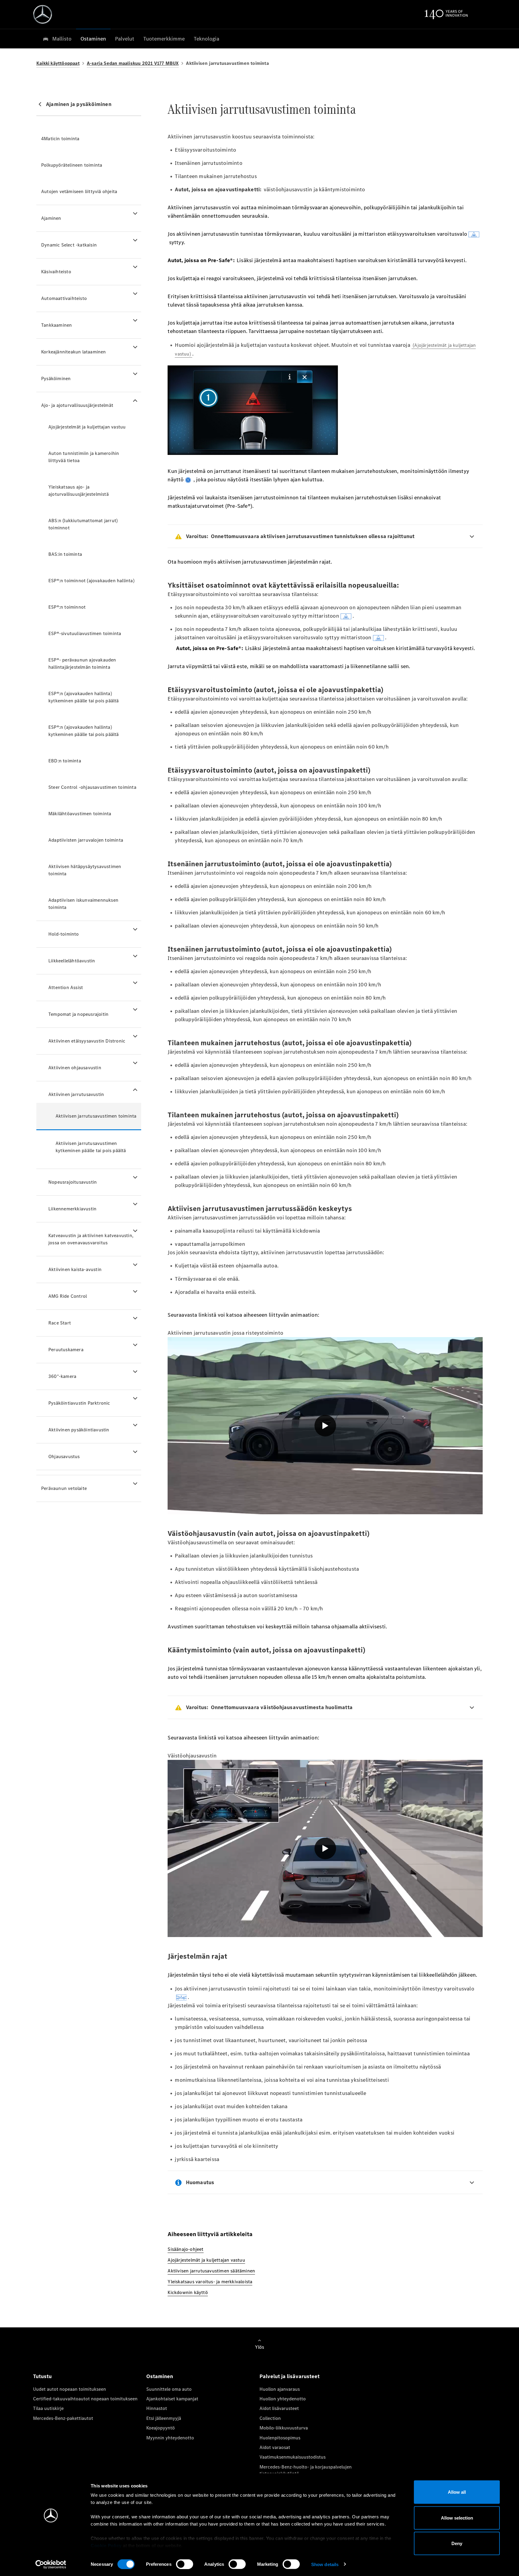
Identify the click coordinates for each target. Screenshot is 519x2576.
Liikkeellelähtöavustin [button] (72, 961)
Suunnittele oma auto (169, 2389)
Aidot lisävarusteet (279, 2408)
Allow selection (457, 2518)
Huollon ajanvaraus (280, 2389)
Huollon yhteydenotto (283, 2399)
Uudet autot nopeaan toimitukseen (70, 2389)
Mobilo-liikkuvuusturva (284, 2428)
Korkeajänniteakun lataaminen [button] (74, 352)
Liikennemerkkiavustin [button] (72, 1209)
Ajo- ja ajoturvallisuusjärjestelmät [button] (77, 405)
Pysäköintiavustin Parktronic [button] (79, 1403)
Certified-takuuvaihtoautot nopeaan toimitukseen (85, 2399)
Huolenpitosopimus (280, 2438)
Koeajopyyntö (161, 2428)
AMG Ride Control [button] (68, 1296)
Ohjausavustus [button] (64, 1456)
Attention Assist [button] (66, 987)
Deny (457, 2543)
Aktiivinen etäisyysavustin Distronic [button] (87, 1041)
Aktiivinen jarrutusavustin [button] (76, 1094)
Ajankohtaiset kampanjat (172, 2399)
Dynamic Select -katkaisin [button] (69, 245)
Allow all (457, 2492)
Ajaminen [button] (51, 218)
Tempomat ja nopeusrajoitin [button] (78, 1014)
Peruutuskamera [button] (66, 1350)
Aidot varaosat (275, 2447)
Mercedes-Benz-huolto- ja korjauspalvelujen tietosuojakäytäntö (306, 2470)
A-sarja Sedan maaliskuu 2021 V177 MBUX (133, 63)
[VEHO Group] (43, 14)
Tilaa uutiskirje (48, 2408)
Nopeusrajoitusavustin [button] (73, 1182)
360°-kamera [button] (62, 1376)
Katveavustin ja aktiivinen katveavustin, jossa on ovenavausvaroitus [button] (91, 1239)
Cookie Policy (106, 2546)
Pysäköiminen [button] (56, 378)
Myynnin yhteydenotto (170, 2438)
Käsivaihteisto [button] (56, 272)
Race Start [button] (60, 1323)
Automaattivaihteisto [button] (64, 298)
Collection (270, 2418)
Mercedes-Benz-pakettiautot (63, 2418)
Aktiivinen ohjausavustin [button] (75, 1068)
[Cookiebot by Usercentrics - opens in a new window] (51, 2564)
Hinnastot (157, 2408)
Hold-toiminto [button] (64, 934)
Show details (325, 2564)
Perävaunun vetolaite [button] (64, 1488)
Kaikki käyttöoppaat (58, 63)
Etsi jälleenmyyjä (164, 2418)
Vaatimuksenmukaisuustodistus (293, 2457)
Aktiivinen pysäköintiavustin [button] (79, 1430)
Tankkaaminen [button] (56, 325)
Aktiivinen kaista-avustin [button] (75, 1269)
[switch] (185, 2564)
